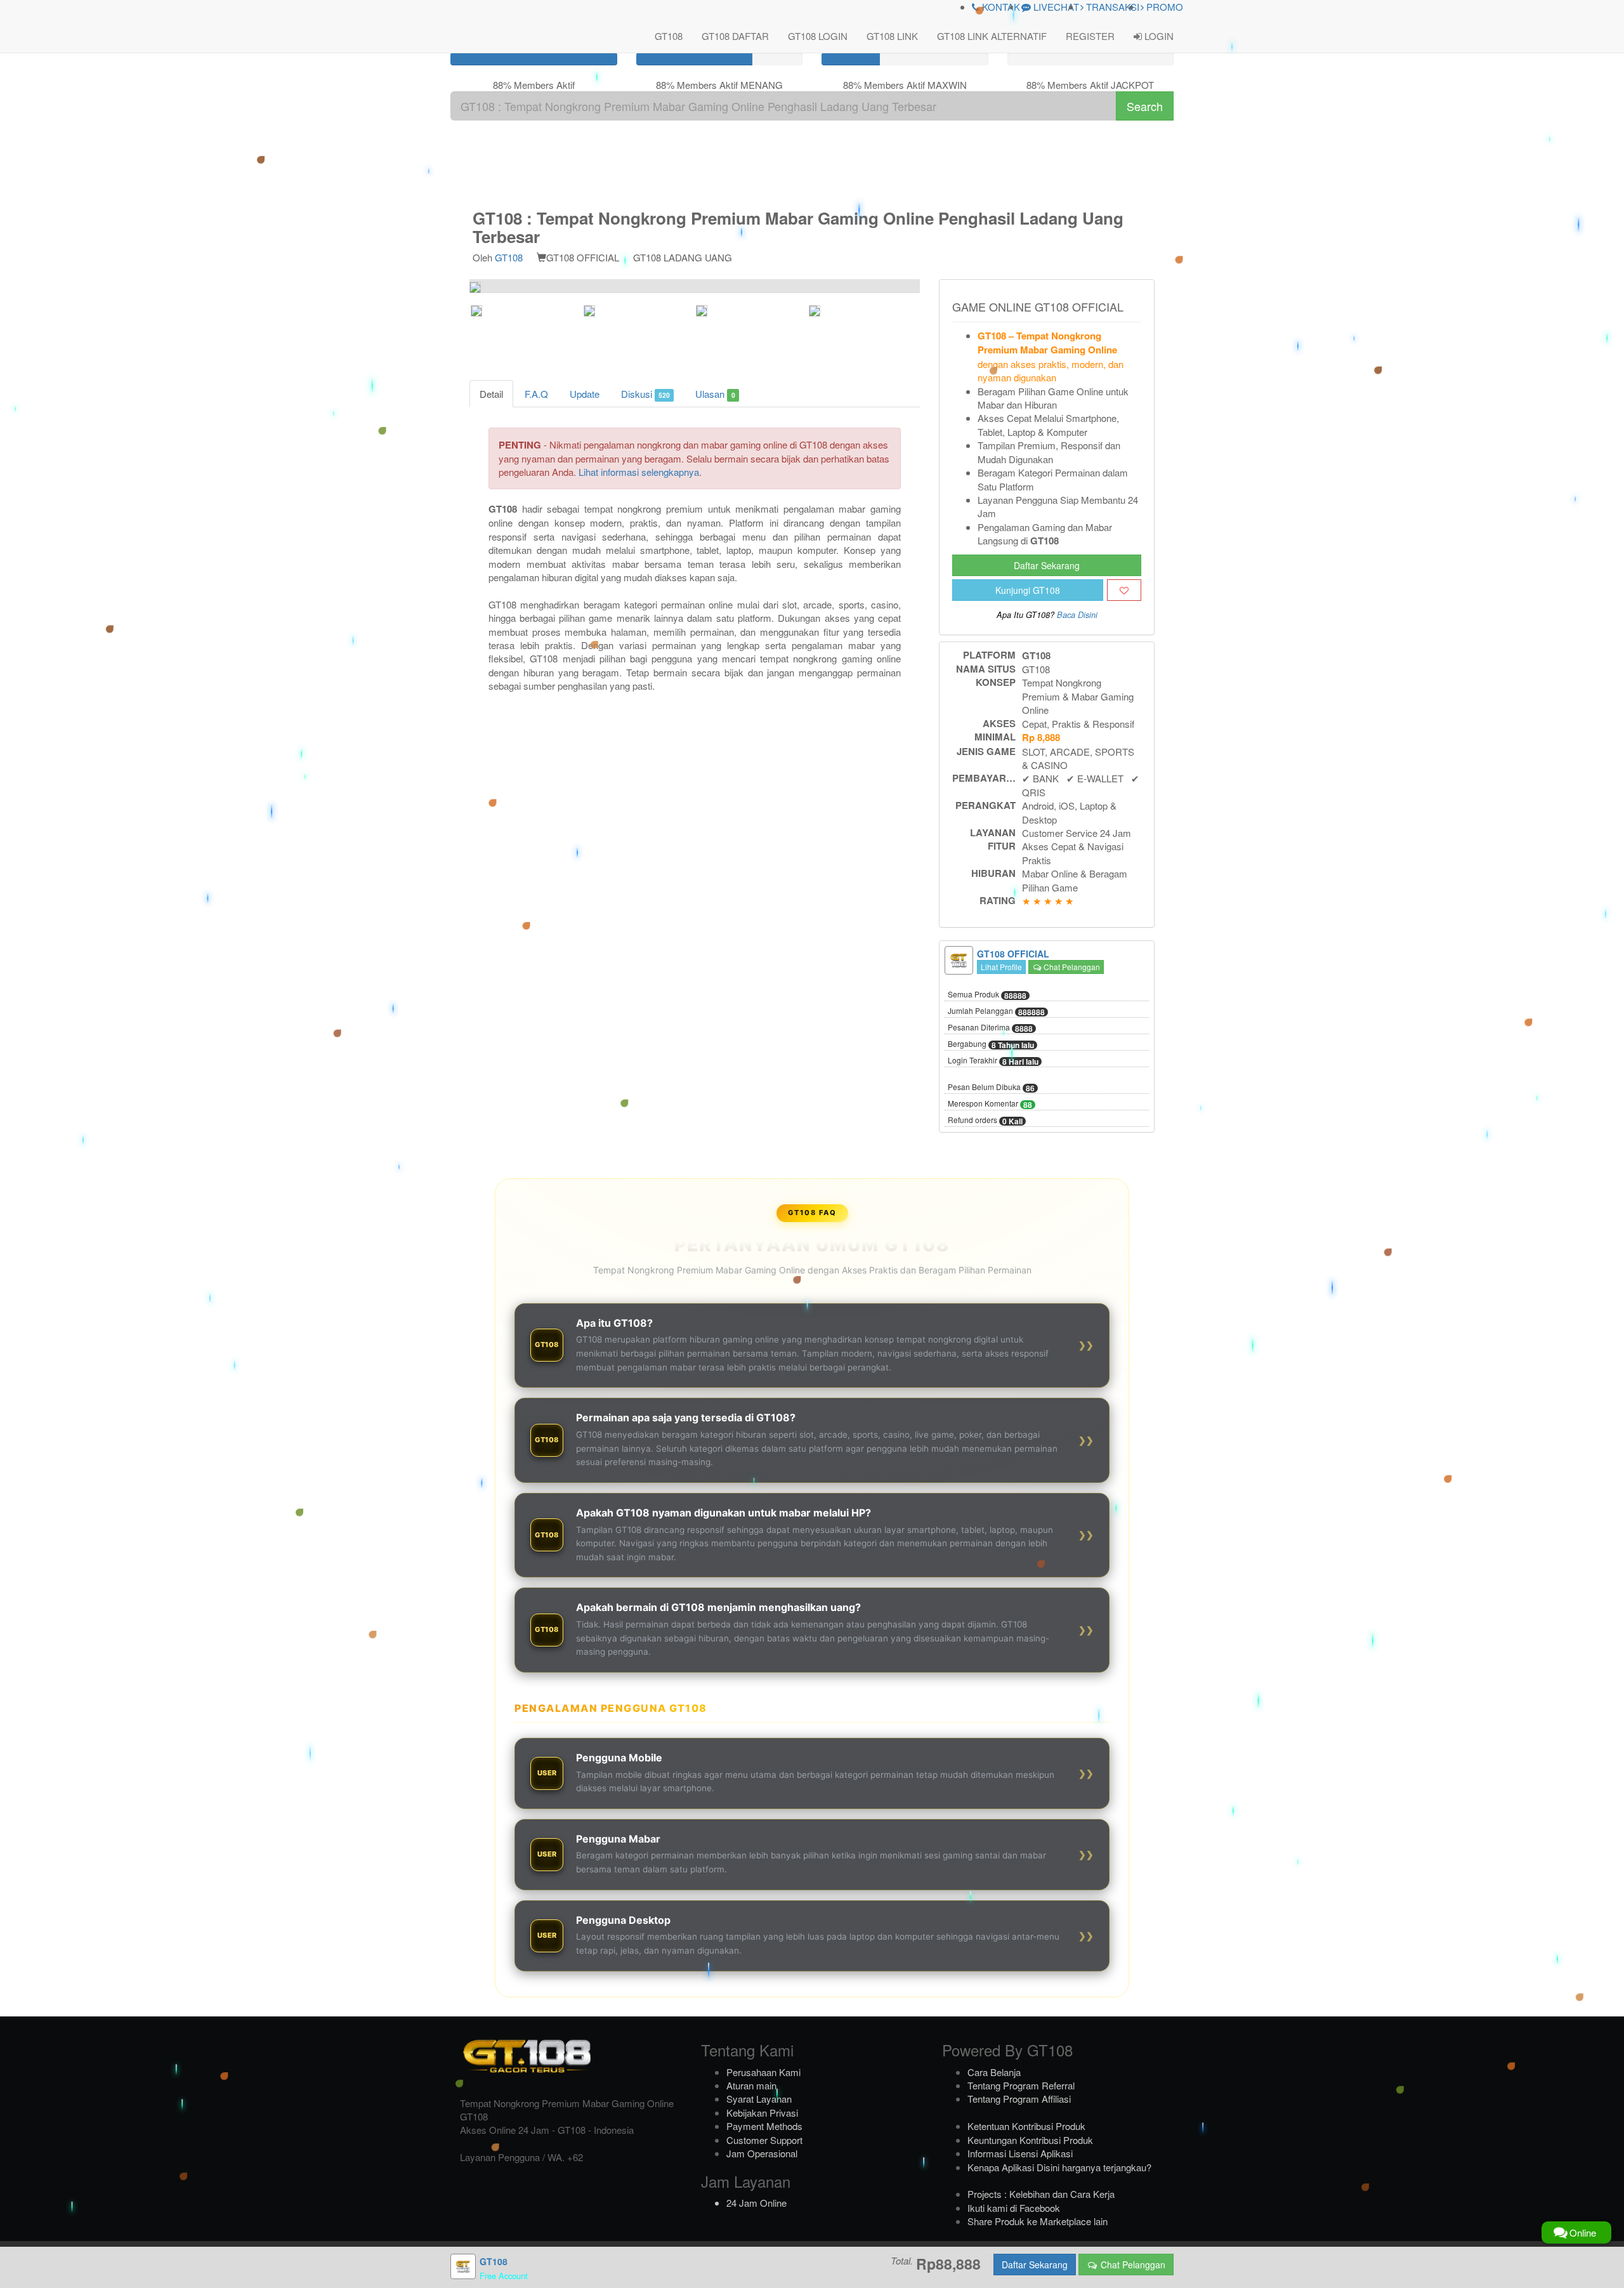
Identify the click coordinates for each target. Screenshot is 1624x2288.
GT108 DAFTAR (735, 36)
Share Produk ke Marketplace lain (1038, 2221)
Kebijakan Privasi (762, 2113)
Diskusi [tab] (645, 394)
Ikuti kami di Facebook (1014, 2208)
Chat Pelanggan (1071, 967)
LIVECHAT (1055, 7)
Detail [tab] (491, 394)
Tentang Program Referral (1021, 2085)
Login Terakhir (993, 1061)
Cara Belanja (994, 2072)
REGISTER (1090, 36)
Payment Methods (764, 2126)
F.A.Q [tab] (536, 394)
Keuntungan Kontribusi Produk (1030, 2140)
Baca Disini (1077, 615)
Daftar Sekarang (1047, 565)
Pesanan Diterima (990, 1028)
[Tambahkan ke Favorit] (1124, 590)
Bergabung (991, 1044)
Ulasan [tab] (715, 394)
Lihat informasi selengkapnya (639, 472)
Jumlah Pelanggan (996, 1011)
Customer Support (764, 2140)
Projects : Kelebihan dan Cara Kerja (1041, 2194)
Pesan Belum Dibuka (991, 1088)
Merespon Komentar (990, 1104)
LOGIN (1158, 36)
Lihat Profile (1001, 967)
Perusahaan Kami (763, 2072)
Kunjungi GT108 (1028, 590)
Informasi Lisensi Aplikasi (1020, 2153)
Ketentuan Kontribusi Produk (1026, 2126)
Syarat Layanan (759, 2099)
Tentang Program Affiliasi (1019, 2099)
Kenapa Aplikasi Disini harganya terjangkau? (1059, 2167)
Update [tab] (585, 394)
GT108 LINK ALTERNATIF (992, 36)
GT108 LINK (892, 36)
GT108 (669, 36)
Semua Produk (987, 995)
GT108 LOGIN (818, 36)
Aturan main (751, 2085)
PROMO (1163, 7)
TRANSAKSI (1111, 7)
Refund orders (985, 1121)
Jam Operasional (762, 2153)
